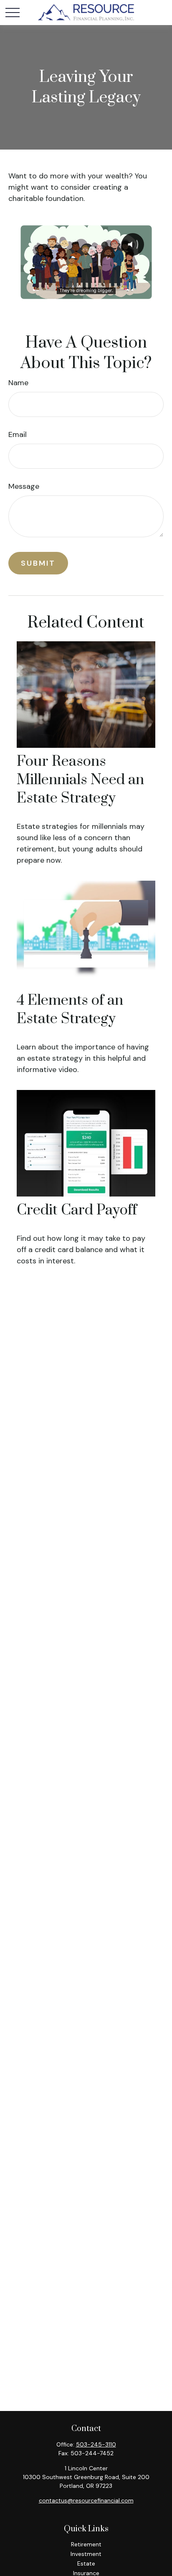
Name (18, 383)
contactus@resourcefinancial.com (86, 2500)
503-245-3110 (96, 2444)
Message (24, 486)
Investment (86, 2554)
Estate (86, 2563)
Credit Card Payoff (77, 1210)
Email (18, 434)
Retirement (86, 2544)
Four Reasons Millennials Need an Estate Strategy (80, 780)
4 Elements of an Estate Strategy (70, 1010)
